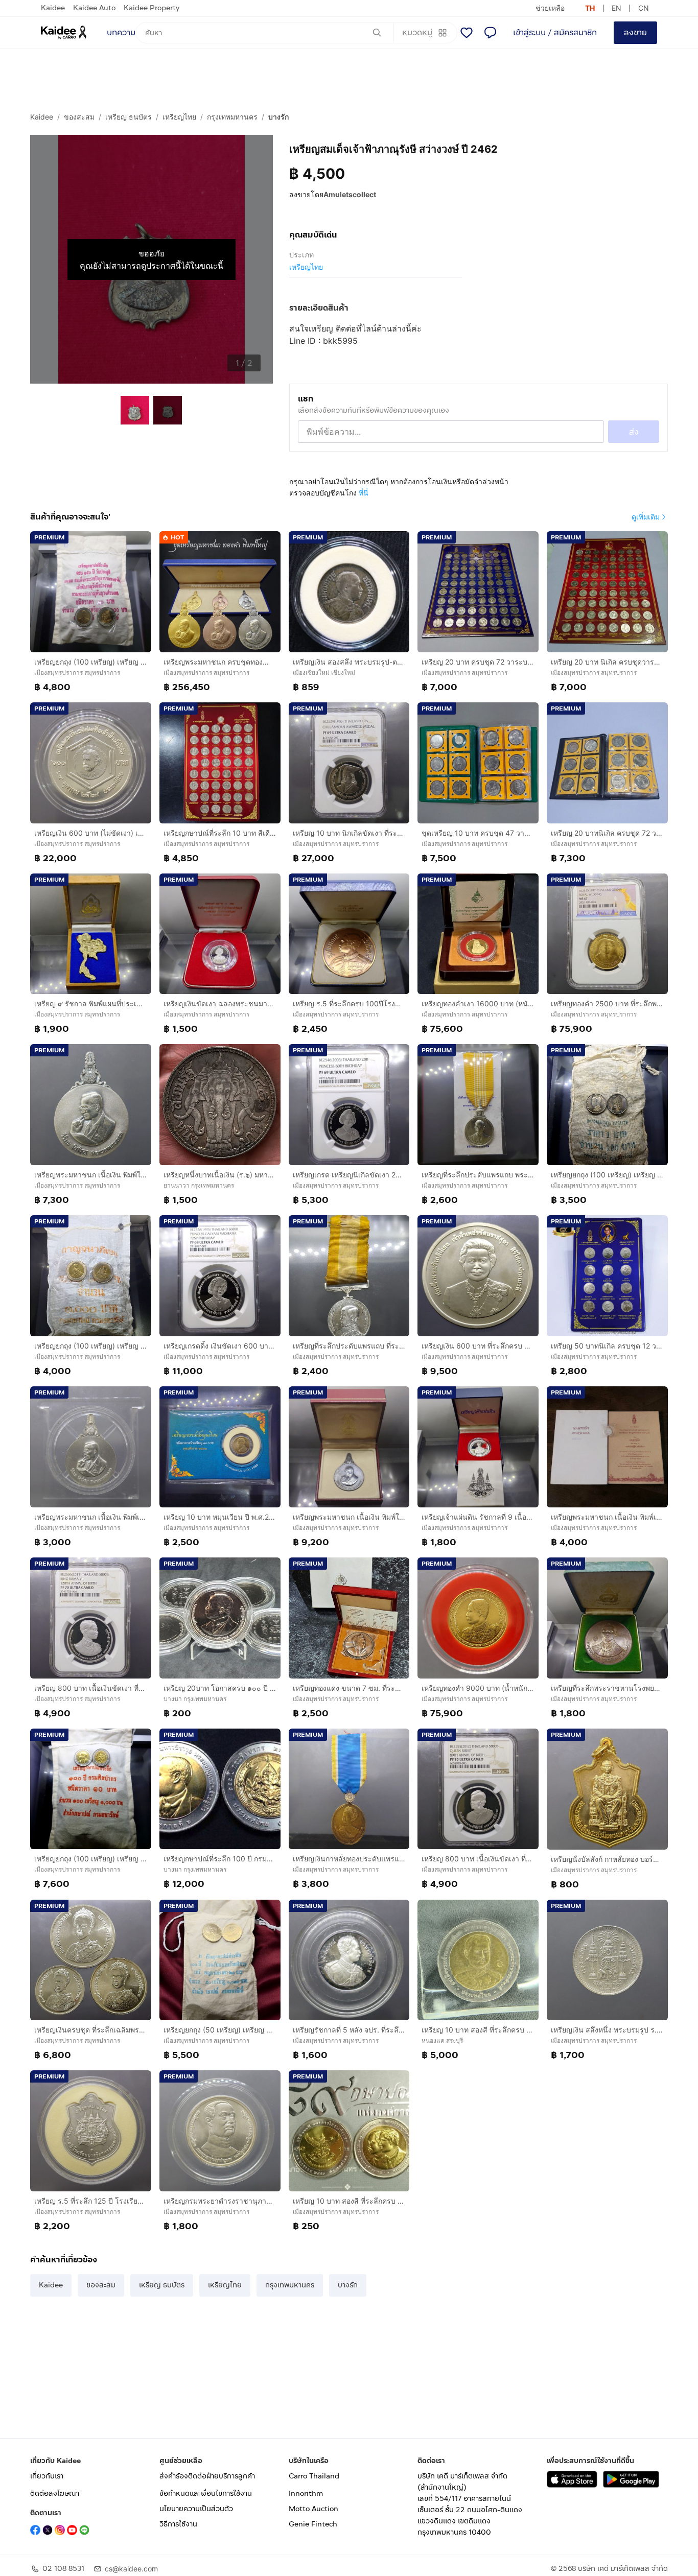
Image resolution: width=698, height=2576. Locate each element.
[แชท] (490, 33)
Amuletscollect (350, 194)
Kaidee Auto (94, 8)
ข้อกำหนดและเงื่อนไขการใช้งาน (206, 2494)
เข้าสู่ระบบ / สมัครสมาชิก (555, 32)
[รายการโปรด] (467, 33)
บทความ (121, 32)
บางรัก (278, 117)
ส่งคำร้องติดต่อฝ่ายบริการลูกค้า (207, 2476)
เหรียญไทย (179, 117)
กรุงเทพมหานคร (232, 117)
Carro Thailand (314, 2476)
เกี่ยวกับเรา (47, 2476)
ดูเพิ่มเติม (646, 517)
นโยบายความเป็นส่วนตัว (196, 2509)
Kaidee (53, 8)
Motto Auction (313, 2509)
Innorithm (306, 2494)
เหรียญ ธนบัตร (129, 117)
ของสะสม (79, 117)
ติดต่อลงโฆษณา (55, 2494)
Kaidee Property (152, 8)
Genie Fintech (313, 2524)
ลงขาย (635, 32)
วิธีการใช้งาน (178, 2524)
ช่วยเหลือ (550, 8)
